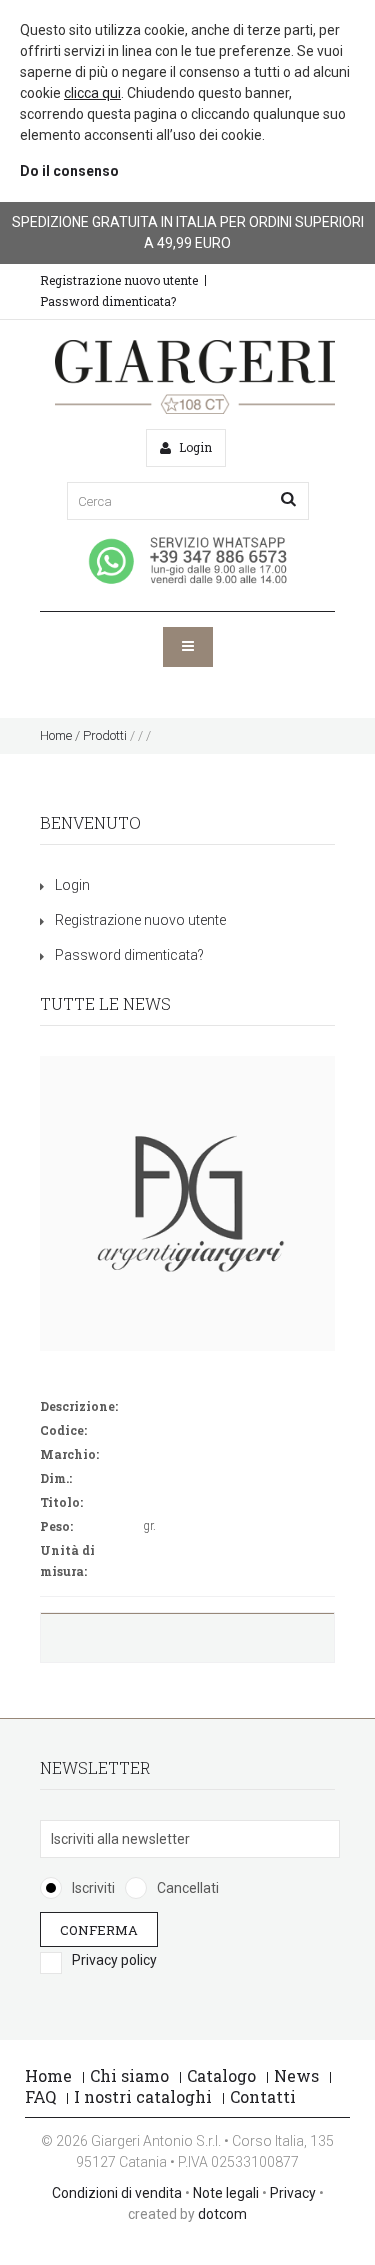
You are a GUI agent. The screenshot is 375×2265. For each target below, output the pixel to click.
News (296, 2075)
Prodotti (105, 735)
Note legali (226, 2193)
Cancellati (188, 1888)
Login (72, 885)
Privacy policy (114, 1960)
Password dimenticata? (108, 301)
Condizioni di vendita (117, 2193)
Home (56, 735)
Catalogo (221, 2075)
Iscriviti (93, 1888)
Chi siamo (129, 2075)
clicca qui (92, 93)
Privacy (293, 2193)
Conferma (99, 1929)
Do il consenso (69, 171)
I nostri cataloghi (143, 2096)
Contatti (263, 2096)
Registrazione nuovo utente (119, 280)
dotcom (222, 2214)
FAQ (40, 2096)
